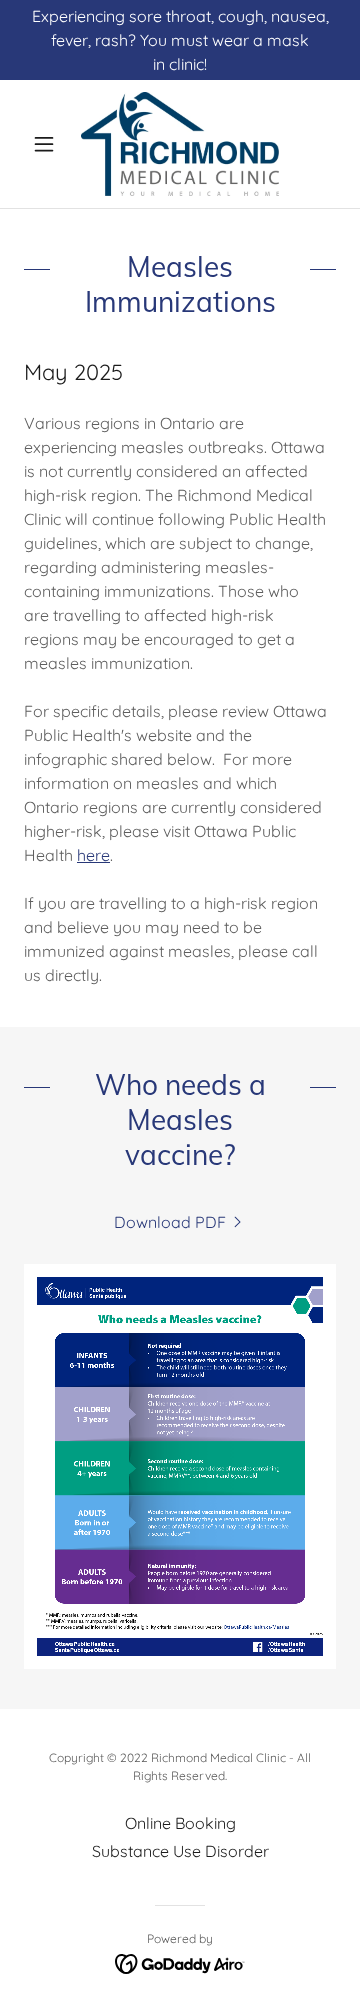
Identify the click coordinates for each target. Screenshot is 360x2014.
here (93, 855)
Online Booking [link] (180, 1823)
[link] (180, 144)
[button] (47, 144)
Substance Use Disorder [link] (180, 1851)
